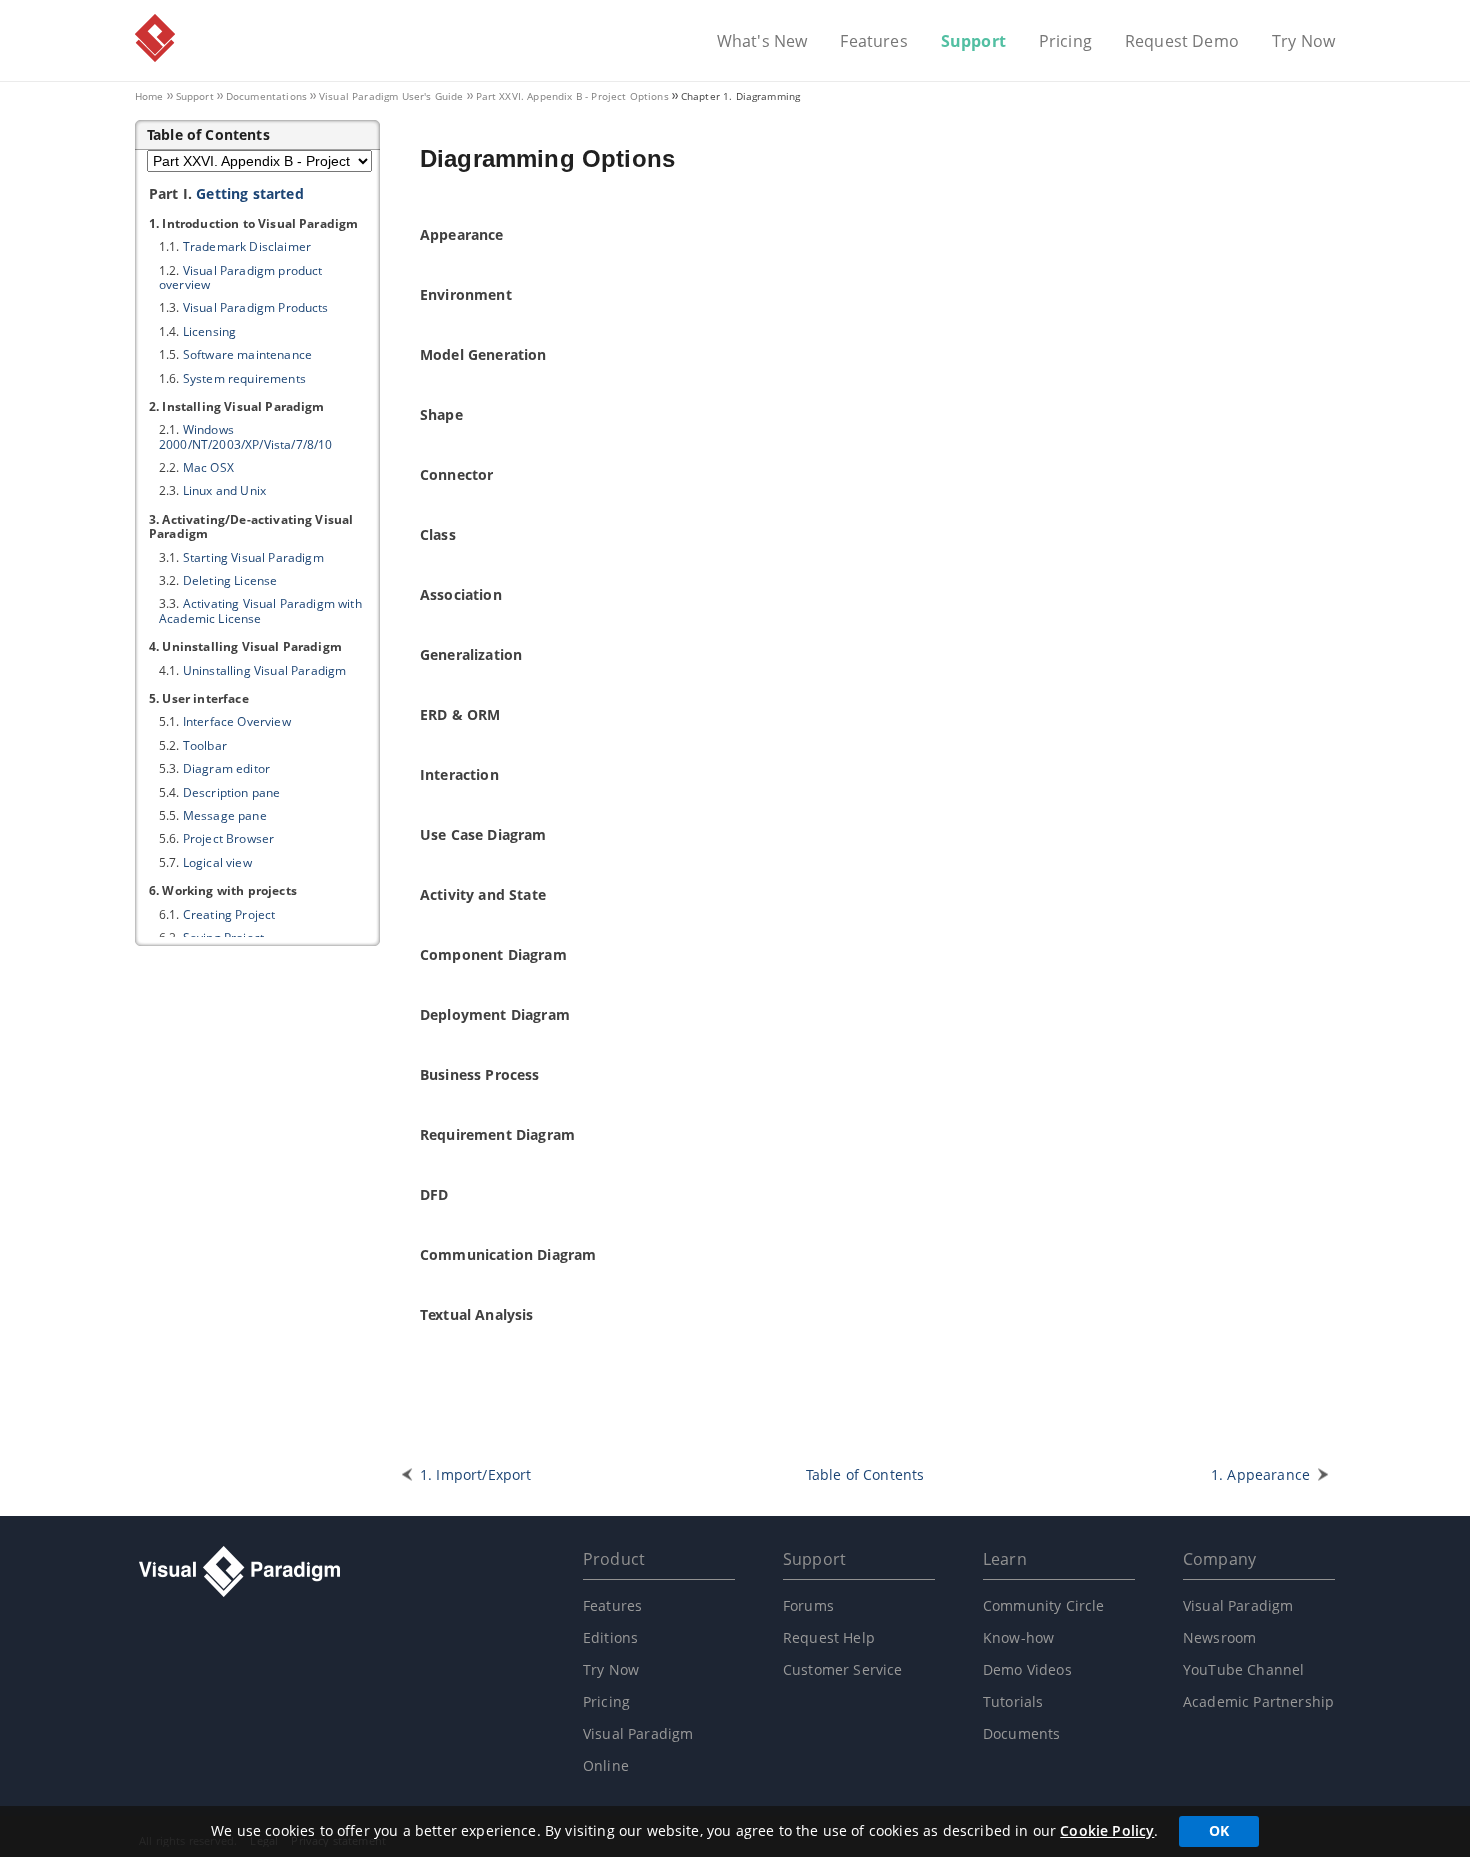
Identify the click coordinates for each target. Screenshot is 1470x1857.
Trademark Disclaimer (247, 246)
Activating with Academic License (260, 610)
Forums (808, 1605)
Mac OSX (208, 467)
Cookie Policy (1107, 1830)
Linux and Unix (224, 490)
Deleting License (230, 580)
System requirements (244, 378)
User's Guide (391, 96)
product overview (241, 277)
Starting (253, 557)
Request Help (829, 1637)
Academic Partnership (1258, 1701)
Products (256, 307)
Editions (610, 1637)
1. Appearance (1260, 1474)
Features (873, 42)
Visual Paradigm (155, 38)
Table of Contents (865, 1474)
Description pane (232, 792)
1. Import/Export (476, 1474)
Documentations (266, 96)
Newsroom (1219, 1637)
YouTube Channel (1243, 1669)
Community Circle (1044, 1605)
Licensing (209, 331)
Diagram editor (226, 768)
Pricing (1065, 42)
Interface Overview (237, 721)
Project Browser (228, 838)
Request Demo (1182, 42)
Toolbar (205, 745)
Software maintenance (247, 354)
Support (973, 42)
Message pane (225, 815)
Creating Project (229, 914)
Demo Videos (1027, 1669)
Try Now (1303, 42)
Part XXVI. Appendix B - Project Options (572, 96)
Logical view (217, 862)
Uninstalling (265, 670)
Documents (1021, 1733)
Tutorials (1013, 1701)
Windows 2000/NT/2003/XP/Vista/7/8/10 (245, 436)
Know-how (1018, 1637)
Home (149, 96)
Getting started (249, 193)
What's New (762, 42)
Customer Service (843, 1669)
